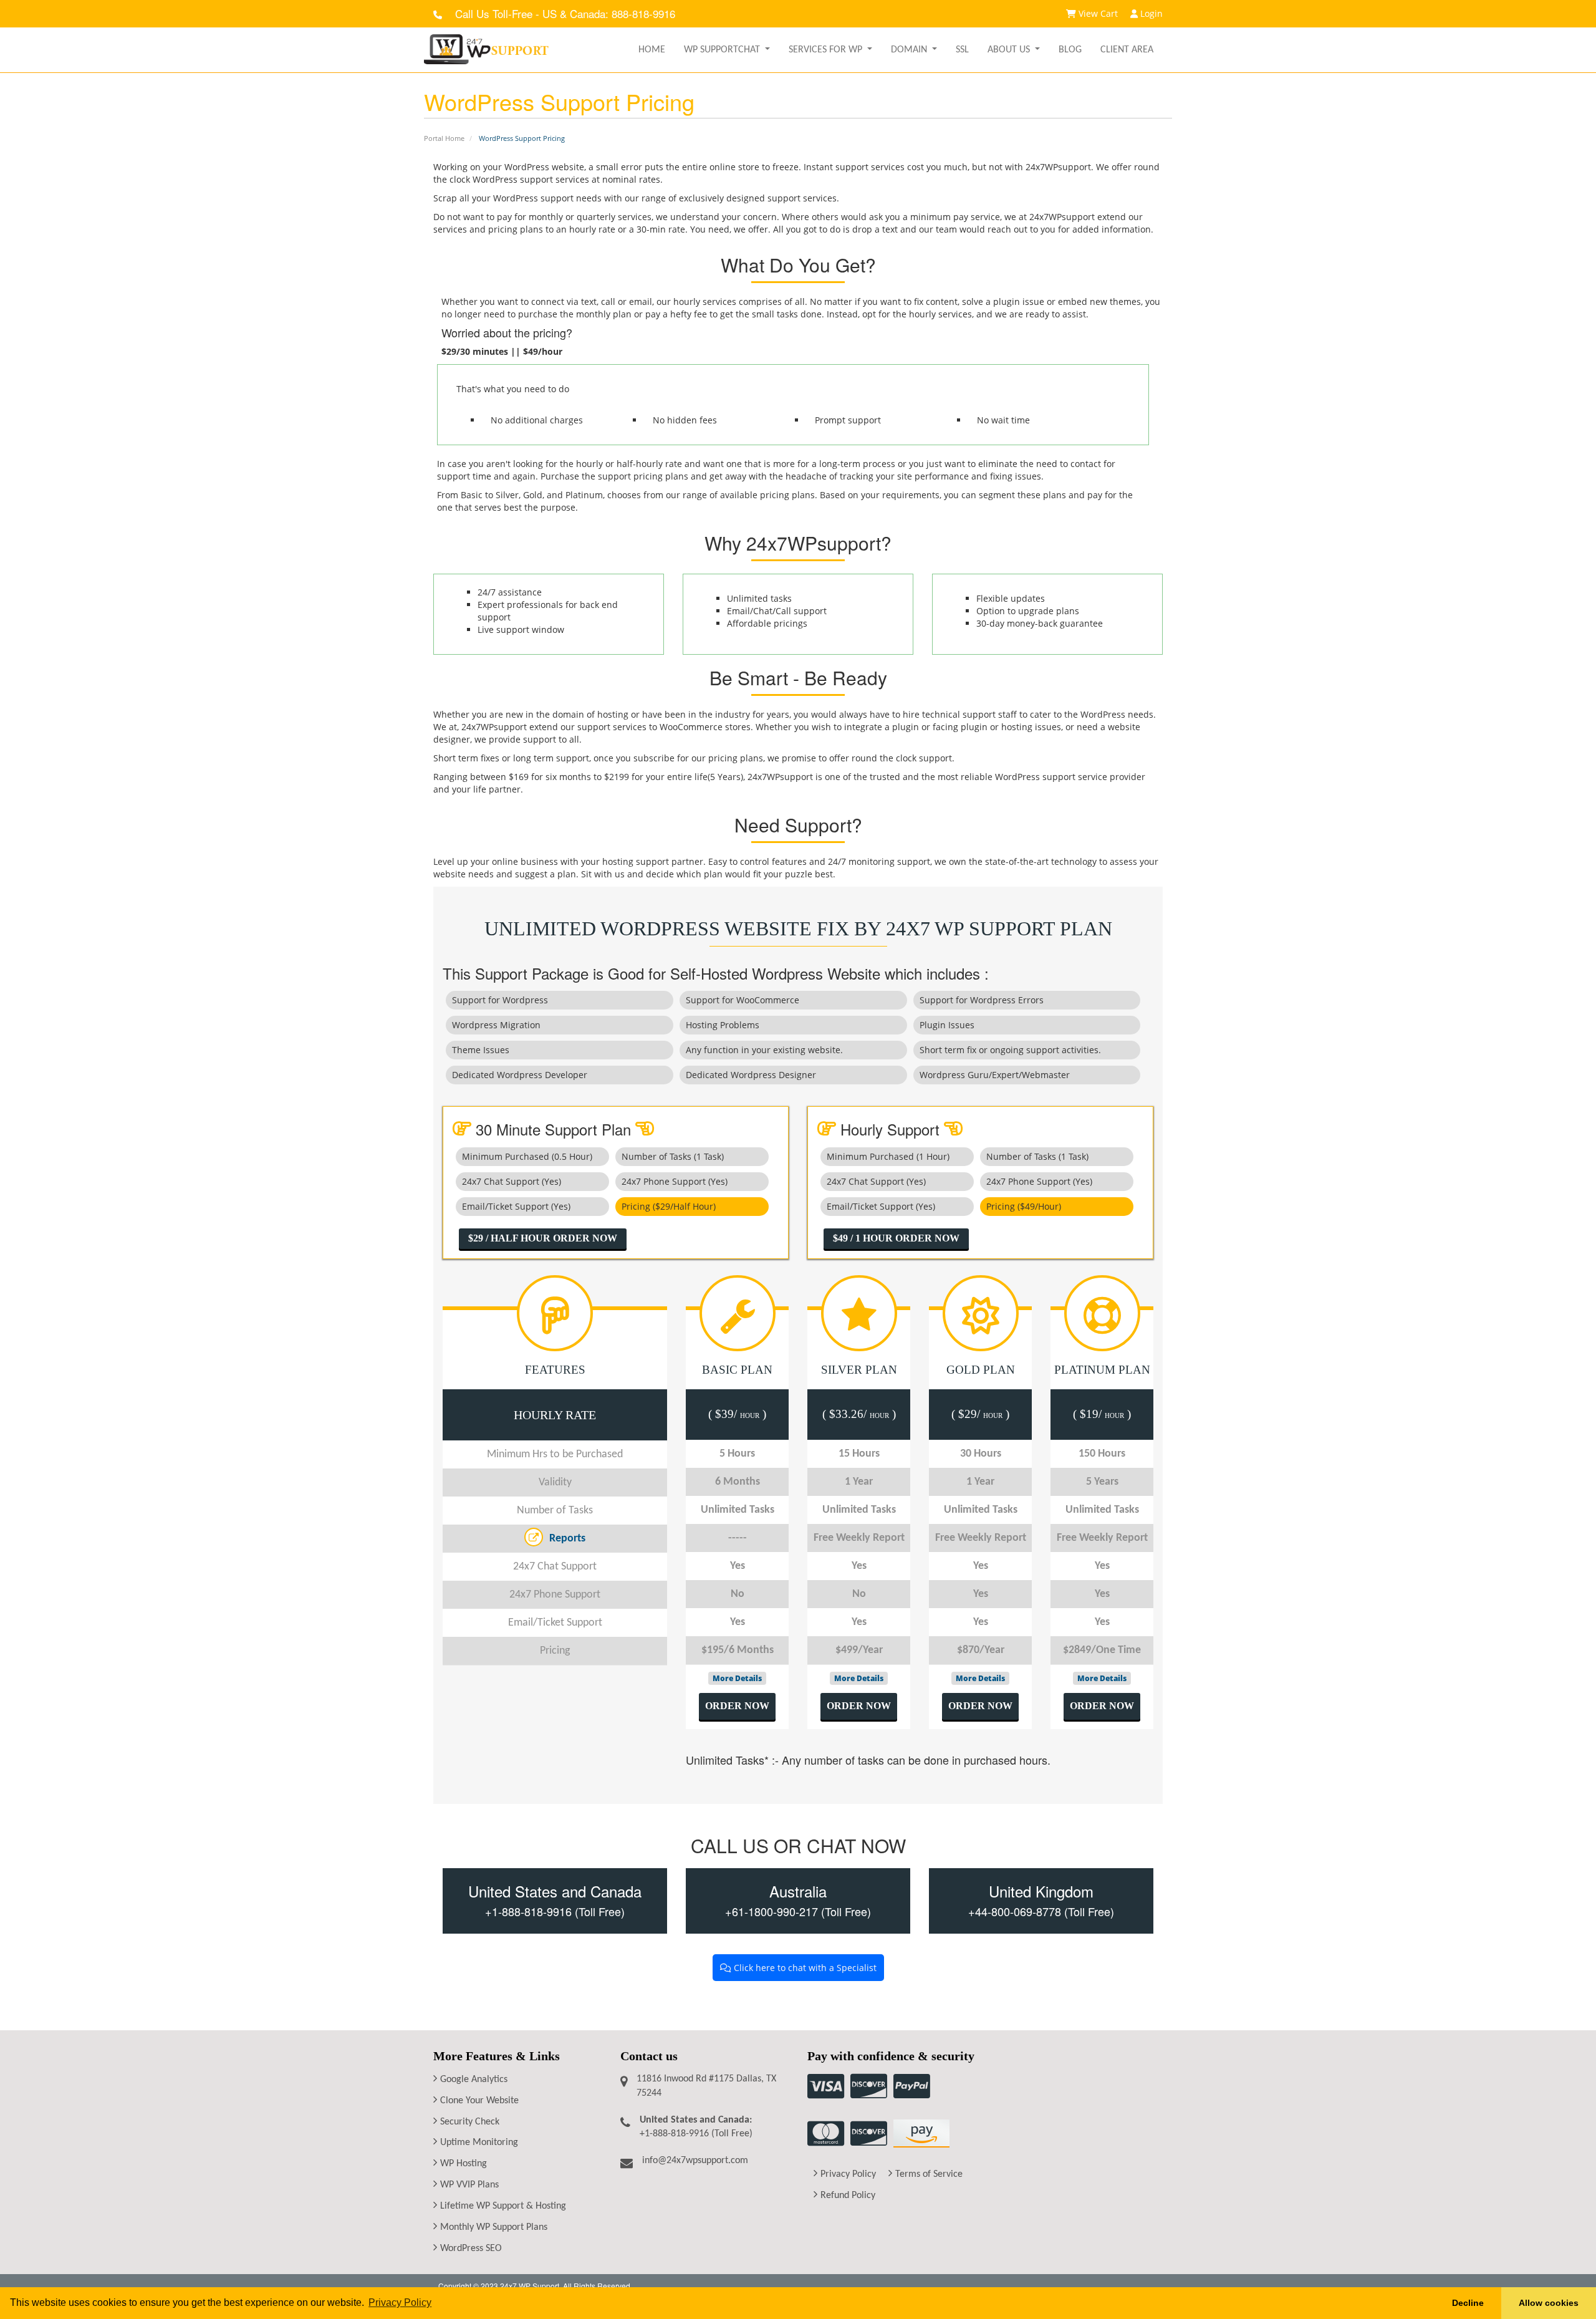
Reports (567, 1539)
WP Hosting (464, 2164)
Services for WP (827, 50)
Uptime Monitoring (479, 2143)
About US (1010, 50)
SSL (962, 50)
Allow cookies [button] (1549, 2303)
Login (1150, 13)
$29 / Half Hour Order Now (543, 1238)
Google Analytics (474, 2080)
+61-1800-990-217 (773, 1911)
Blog (1070, 50)
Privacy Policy (848, 2174)
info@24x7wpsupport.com (695, 2161)
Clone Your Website (479, 2101)
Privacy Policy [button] (400, 2302)
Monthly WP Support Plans (494, 2227)
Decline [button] (1468, 2303)
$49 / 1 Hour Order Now (896, 1238)
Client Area (1127, 50)
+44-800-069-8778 (1015, 1911)
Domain (910, 50)
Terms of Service (929, 2174)
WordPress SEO (471, 2249)
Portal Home (444, 138)
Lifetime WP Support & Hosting (503, 2206)
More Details (737, 1678)
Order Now (737, 1706)
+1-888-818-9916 (528, 1911)
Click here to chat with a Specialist (804, 1968)
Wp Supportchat (723, 50)
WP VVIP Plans (469, 2185)
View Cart (1097, 13)
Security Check (470, 2122)
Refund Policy (848, 2196)
